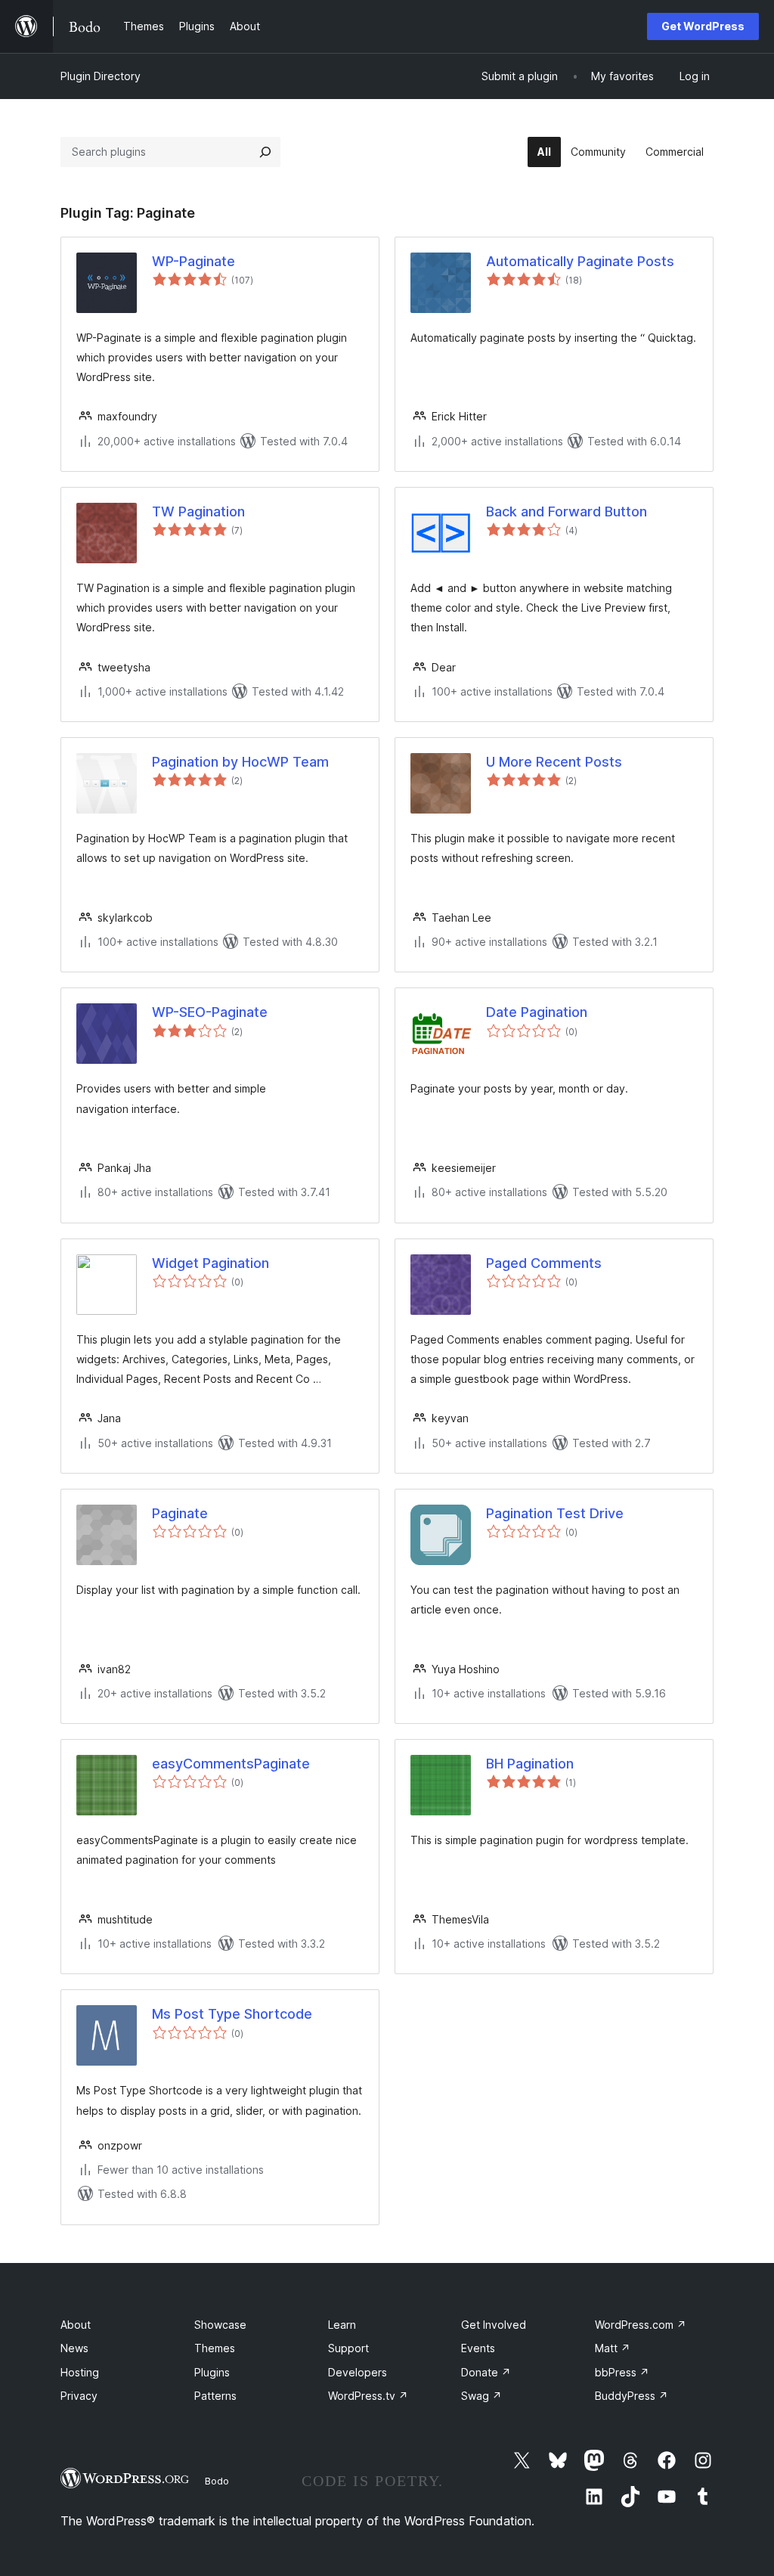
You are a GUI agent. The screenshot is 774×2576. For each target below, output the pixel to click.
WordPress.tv (368, 2396)
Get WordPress (703, 26)
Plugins (212, 2372)
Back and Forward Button (567, 511)
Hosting (80, 2372)
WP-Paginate (193, 261)
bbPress (622, 2372)
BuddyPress (632, 2396)
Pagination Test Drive (555, 1513)
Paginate (180, 1513)
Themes (215, 2348)
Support (348, 2348)
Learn (342, 2325)
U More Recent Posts (554, 762)
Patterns (215, 2396)
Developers (358, 2372)
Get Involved (494, 2325)
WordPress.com (641, 2325)
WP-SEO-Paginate (210, 1012)
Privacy (79, 2396)
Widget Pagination (211, 1263)
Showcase (220, 2325)
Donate (486, 2372)
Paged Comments (544, 1263)
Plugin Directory (101, 76)
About (76, 2325)
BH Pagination (530, 1764)
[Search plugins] (265, 152)
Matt (613, 2348)
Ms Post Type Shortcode (232, 2014)
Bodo (217, 2481)
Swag (481, 2396)
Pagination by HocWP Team (240, 762)
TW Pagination (198, 511)
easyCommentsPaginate (231, 1764)
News (74, 2348)
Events (478, 2348)
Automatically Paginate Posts (580, 261)
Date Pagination (537, 1012)
